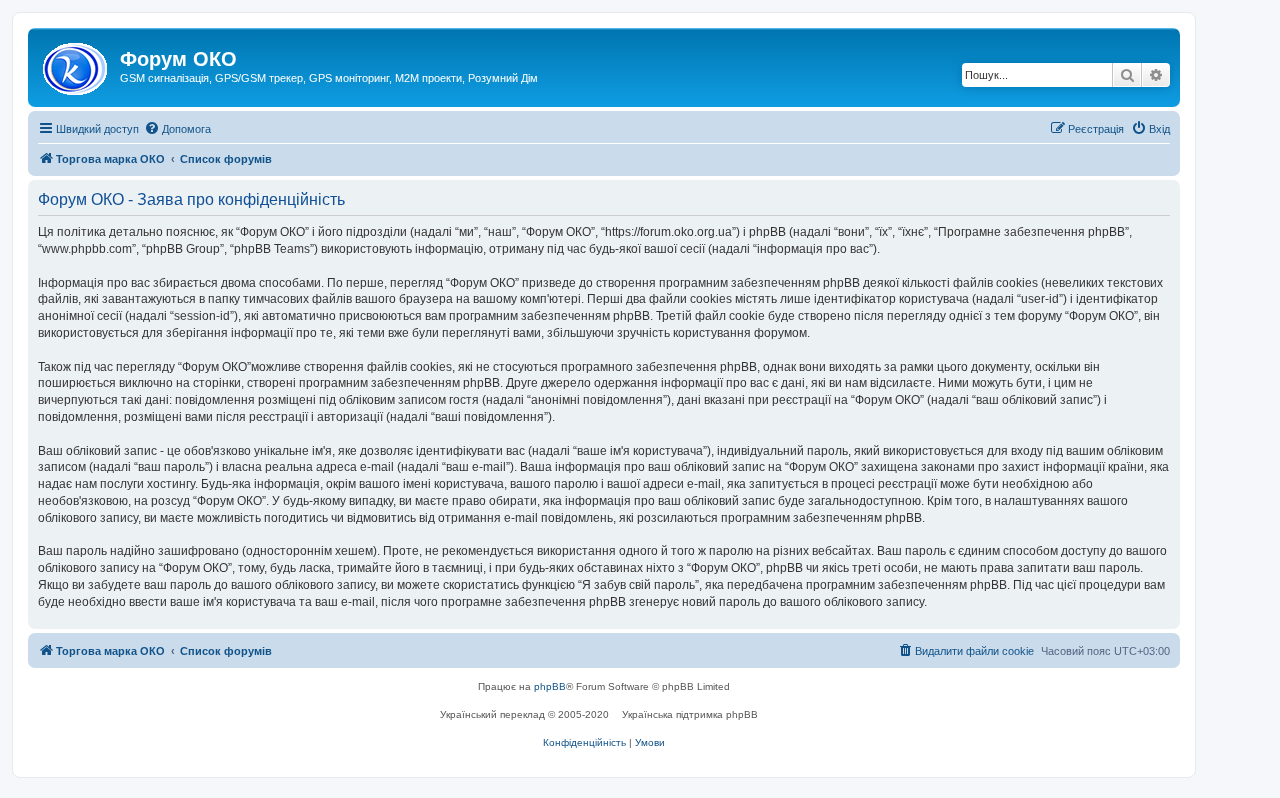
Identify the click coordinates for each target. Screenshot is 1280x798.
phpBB (550, 686)
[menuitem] (177, 129)
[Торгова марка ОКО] (76, 65)
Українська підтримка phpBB (690, 714)
